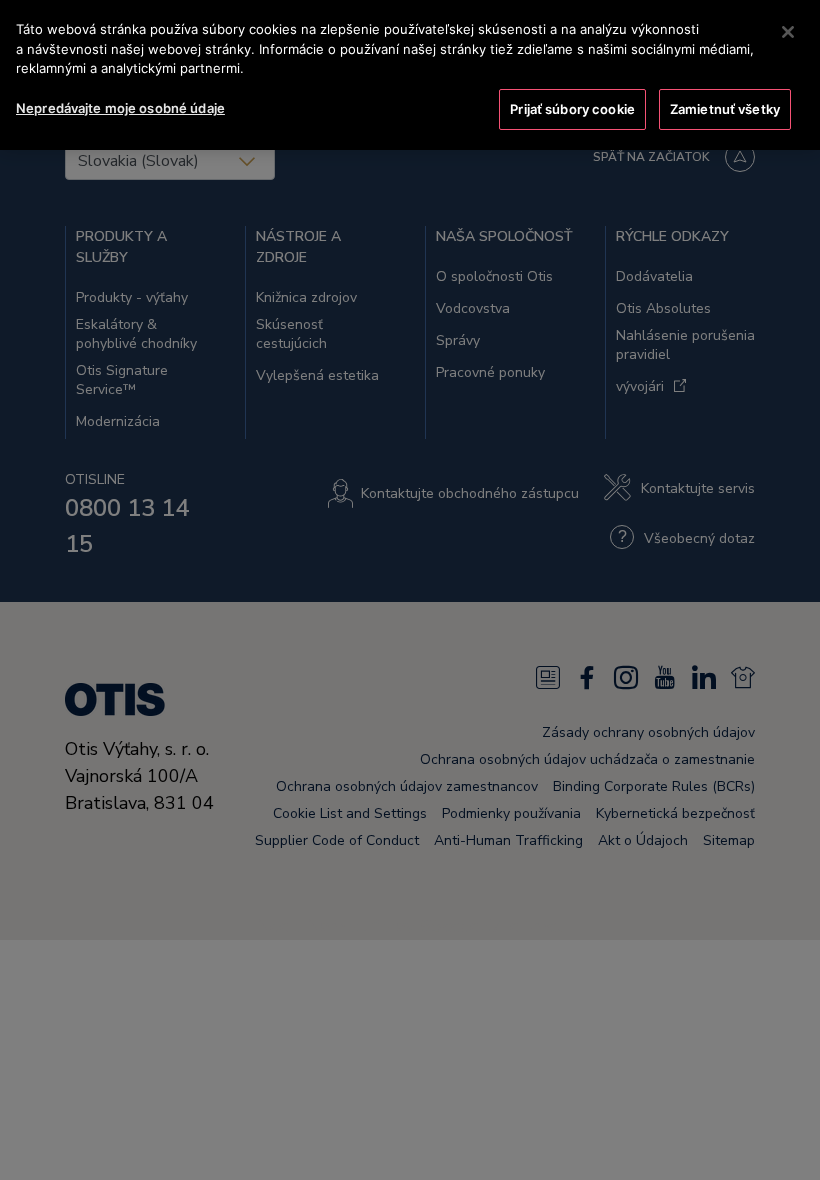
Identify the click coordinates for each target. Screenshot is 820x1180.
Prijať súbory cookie (572, 109)
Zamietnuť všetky (725, 109)
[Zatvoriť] (788, 32)
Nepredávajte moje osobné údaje (120, 108)
